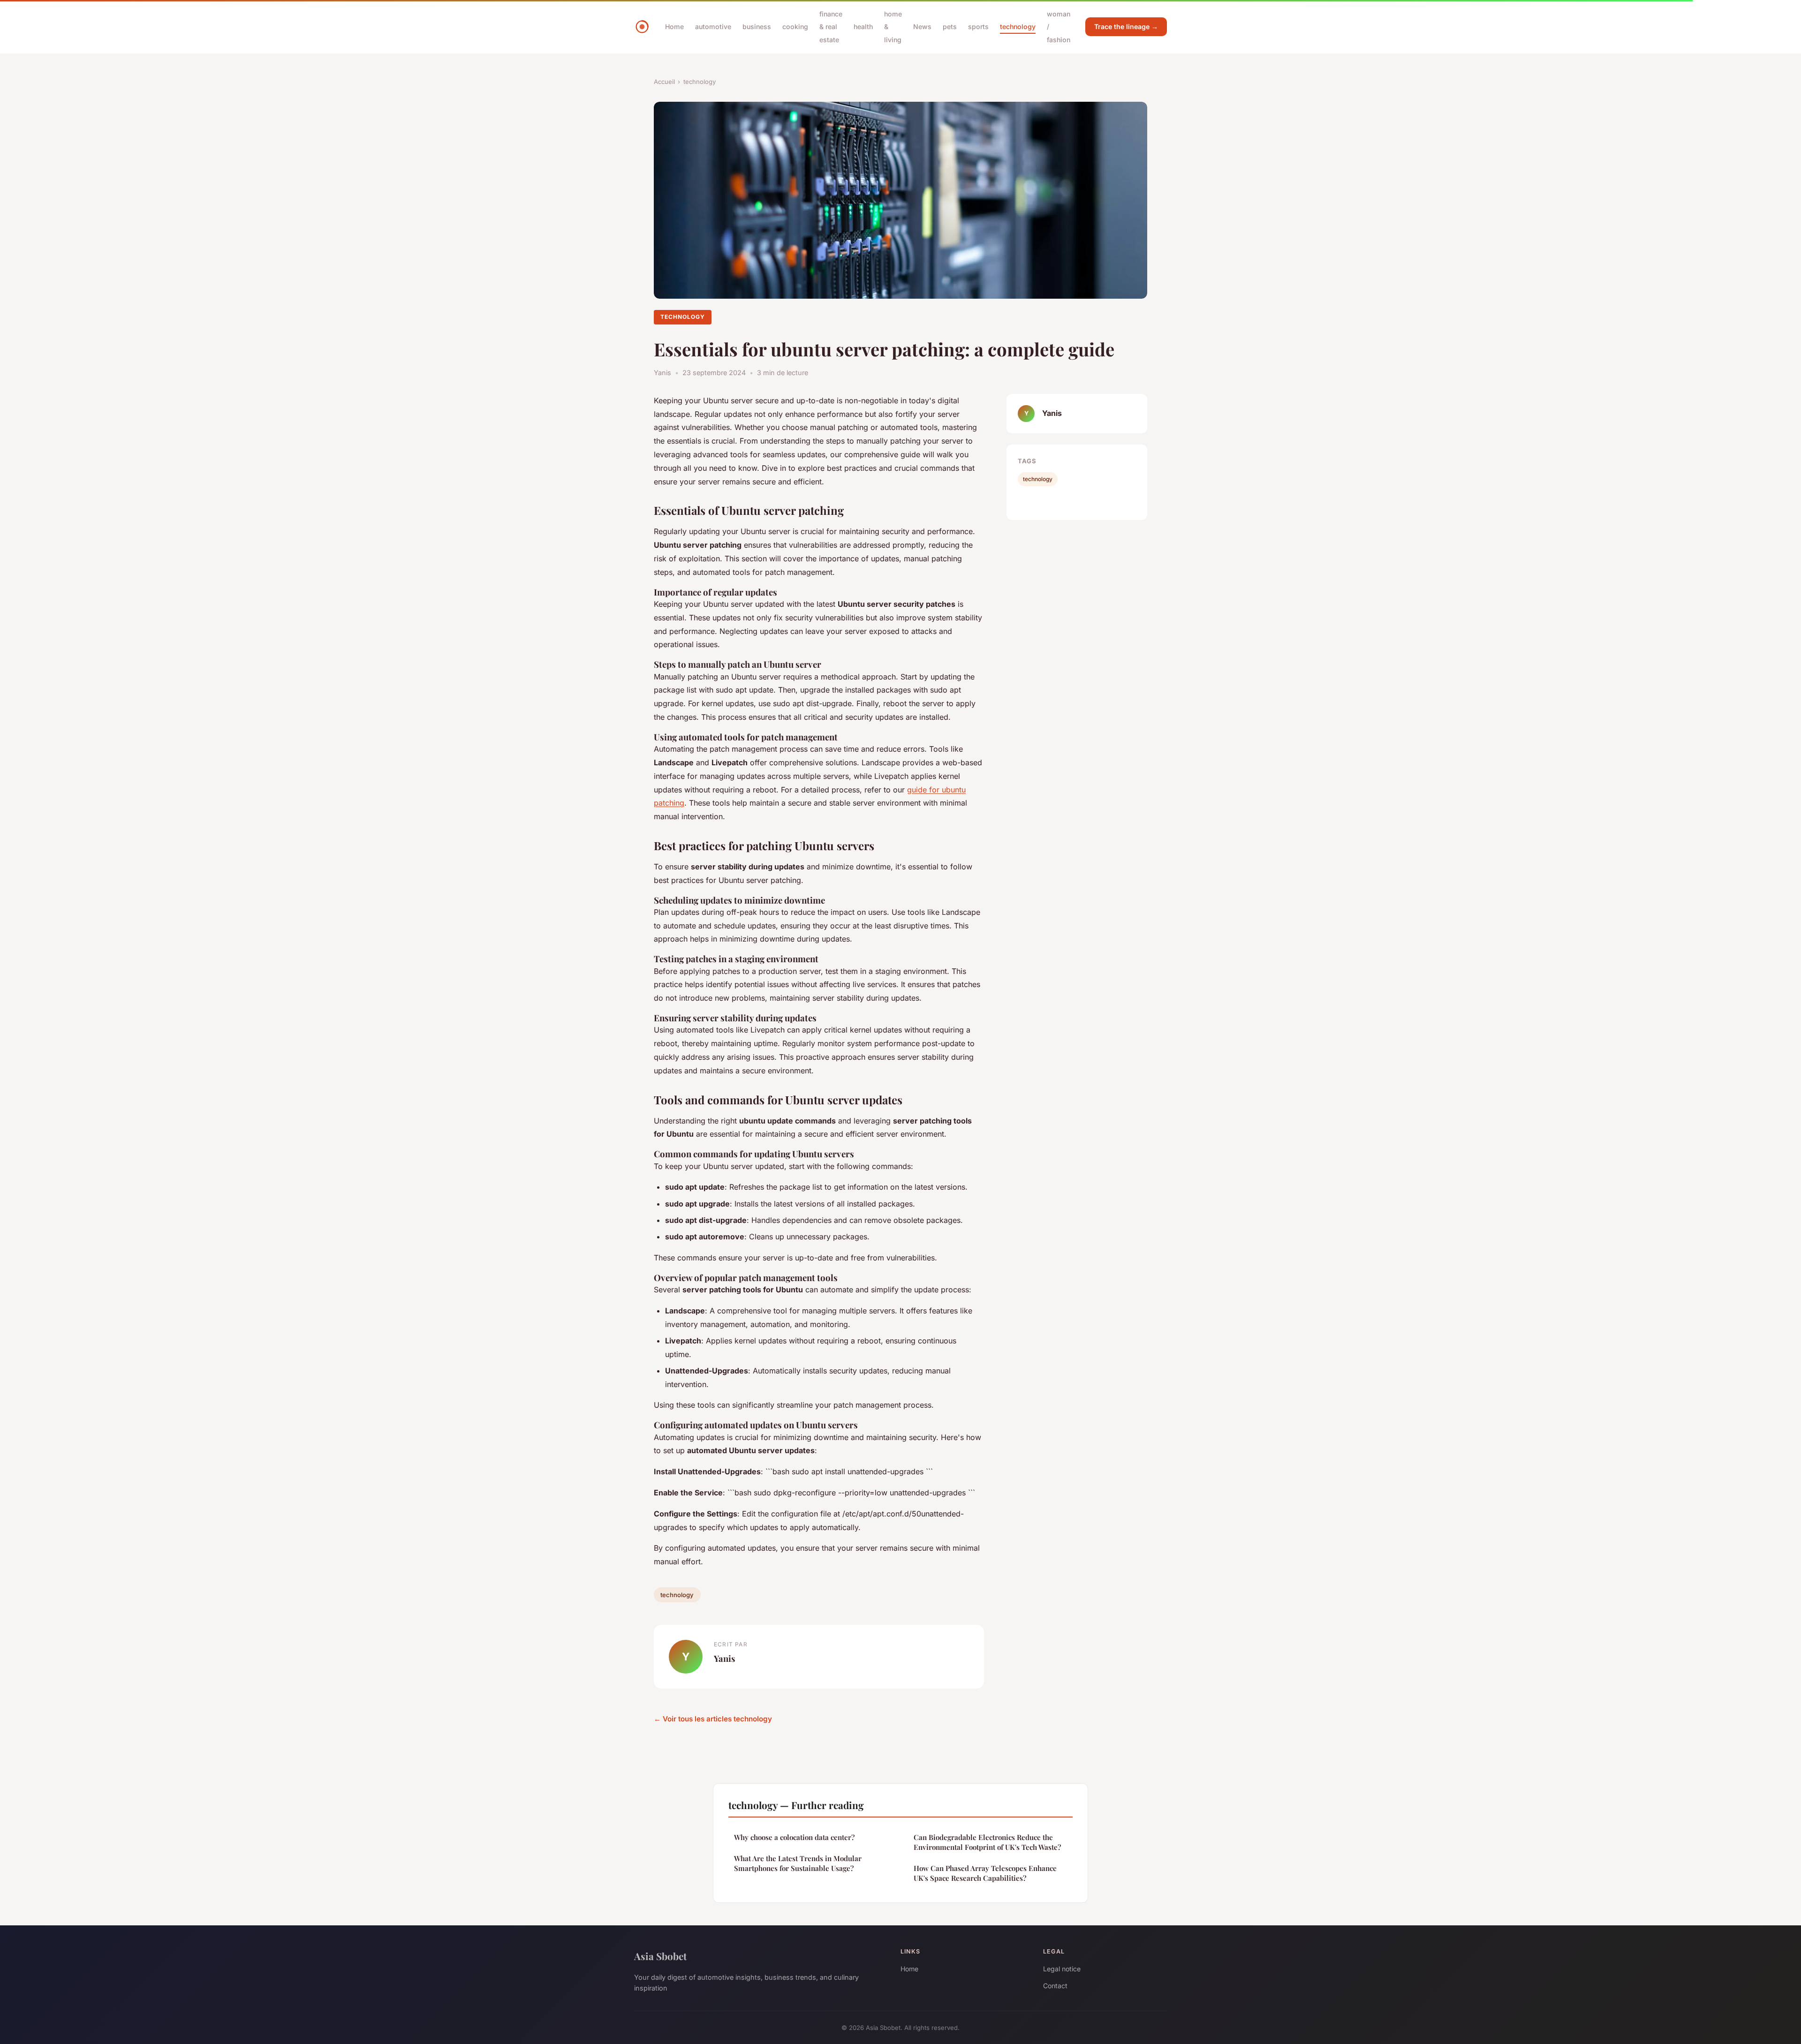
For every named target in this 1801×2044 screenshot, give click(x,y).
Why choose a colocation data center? (794, 1837)
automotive (713, 26)
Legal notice (1062, 1969)
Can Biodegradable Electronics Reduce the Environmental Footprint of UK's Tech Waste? (987, 1842)
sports (978, 26)
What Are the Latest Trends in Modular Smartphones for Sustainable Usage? (798, 1863)
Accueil (664, 82)
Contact (1055, 1986)
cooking (795, 26)
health (863, 26)
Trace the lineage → (1126, 26)
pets (950, 26)
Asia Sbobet (660, 1956)
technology (1018, 26)
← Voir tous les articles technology (713, 1719)
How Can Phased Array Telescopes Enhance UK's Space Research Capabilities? (985, 1873)
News (922, 26)
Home (674, 26)
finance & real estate (831, 26)
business (757, 26)
